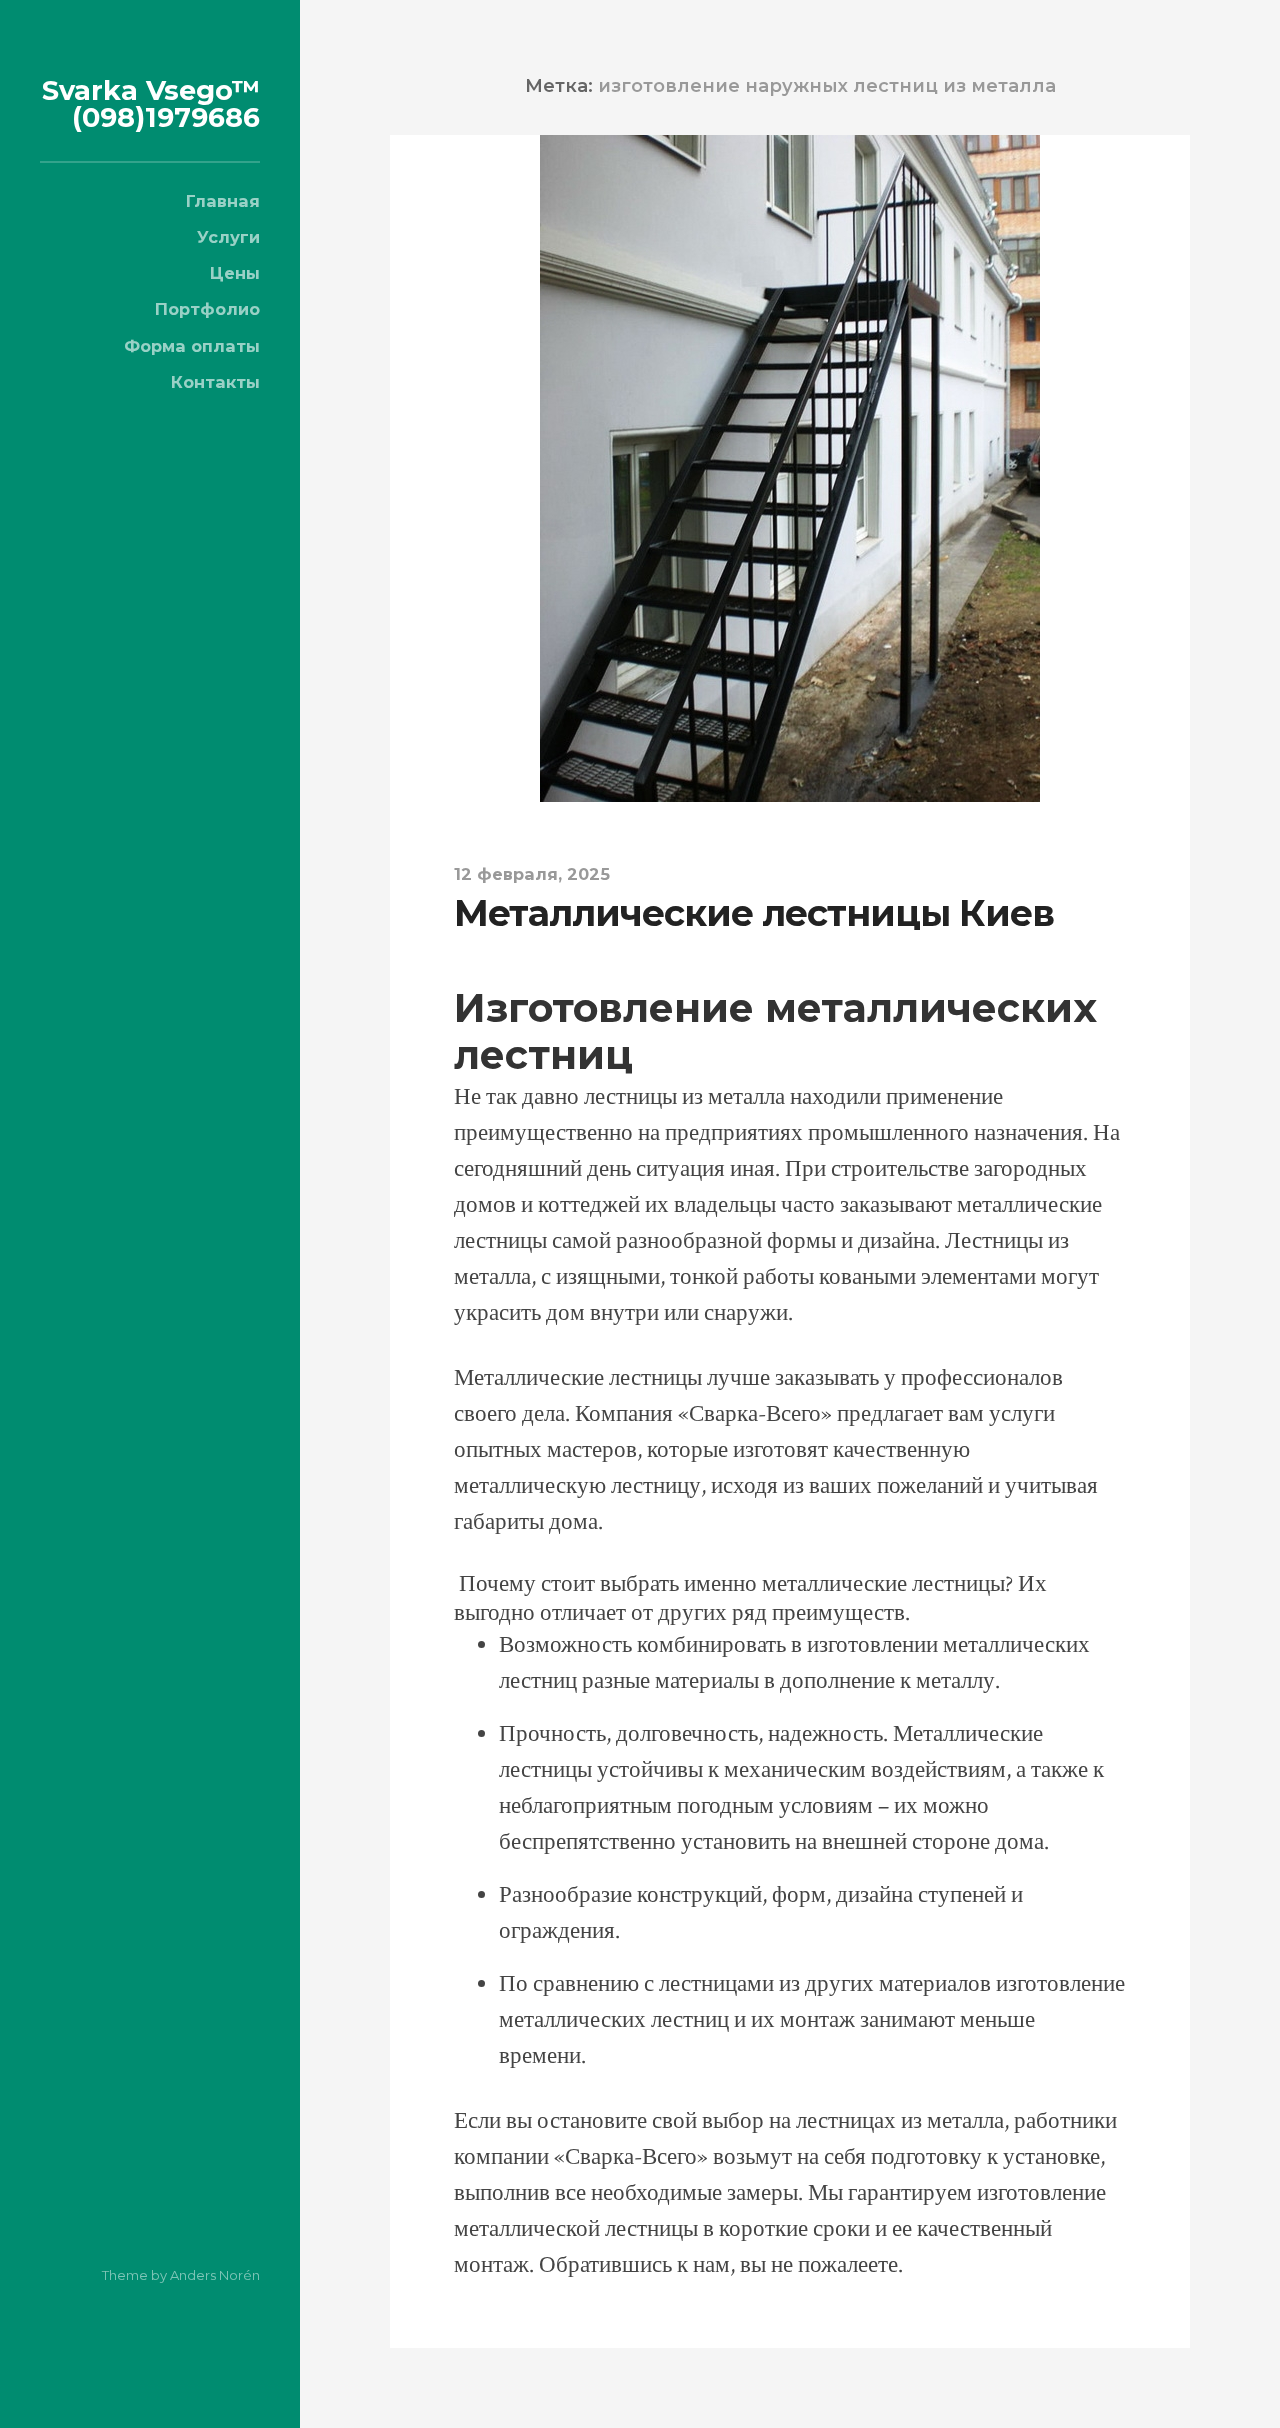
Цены (235, 273)
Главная (223, 201)
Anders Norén (215, 2275)
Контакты (215, 382)
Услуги (228, 237)
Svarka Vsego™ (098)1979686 (151, 104)
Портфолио (207, 309)
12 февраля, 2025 (532, 874)
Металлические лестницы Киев (754, 913)
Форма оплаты (192, 346)
